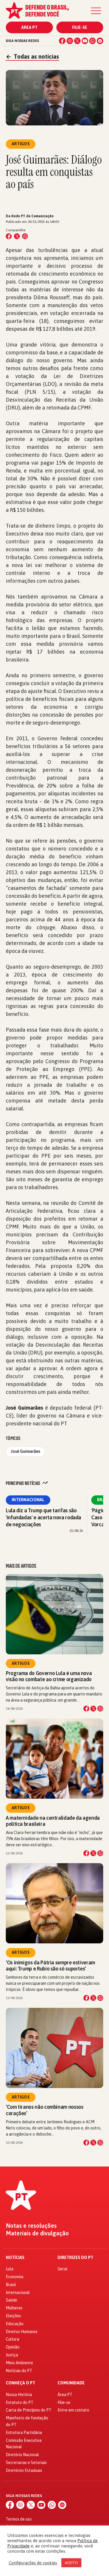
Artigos (21, 1663)
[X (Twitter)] (77, 41)
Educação (15, 2324)
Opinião (13, 2347)
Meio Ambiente (19, 2363)
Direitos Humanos (22, 2332)
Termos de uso (19, 2519)
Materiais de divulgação (37, 2233)
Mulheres (14, 2308)
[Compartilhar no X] (93, 1709)
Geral (62, 2269)
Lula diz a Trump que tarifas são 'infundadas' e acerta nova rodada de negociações (43, 1517)
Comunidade (71, 2383)
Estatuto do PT (20, 2402)
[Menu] (96, 11)
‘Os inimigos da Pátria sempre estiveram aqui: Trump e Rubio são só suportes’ (50, 1966)
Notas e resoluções (31, 2226)
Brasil (11, 2285)
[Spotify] (100, 41)
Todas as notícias (32, 56)
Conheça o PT (20, 2383)
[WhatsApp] (92, 41)
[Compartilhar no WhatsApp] (25, 236)
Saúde (11, 2300)
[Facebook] (62, 41)
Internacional (28, 1500)
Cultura (12, 2339)
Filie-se (80, 27)
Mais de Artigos (21, 1566)
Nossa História (19, 2395)
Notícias (15, 2258)
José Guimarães (25, 1451)
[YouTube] (85, 41)
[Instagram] (70, 41)
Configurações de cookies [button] (33, 2563)
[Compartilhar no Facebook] (9, 236)
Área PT (29, 27)
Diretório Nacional (22, 2455)
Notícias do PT (19, 2371)
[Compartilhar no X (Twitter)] (17, 236)
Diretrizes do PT (75, 2258)
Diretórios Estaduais (24, 2470)
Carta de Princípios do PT (29, 2410)
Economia (15, 2277)
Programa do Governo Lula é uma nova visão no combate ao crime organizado (50, 1676)
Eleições (13, 2316)
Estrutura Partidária (24, 2432)
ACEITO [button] (71, 2563)
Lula (10, 2269)
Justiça (12, 2355)
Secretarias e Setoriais (26, 2463)
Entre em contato (73, 2410)
